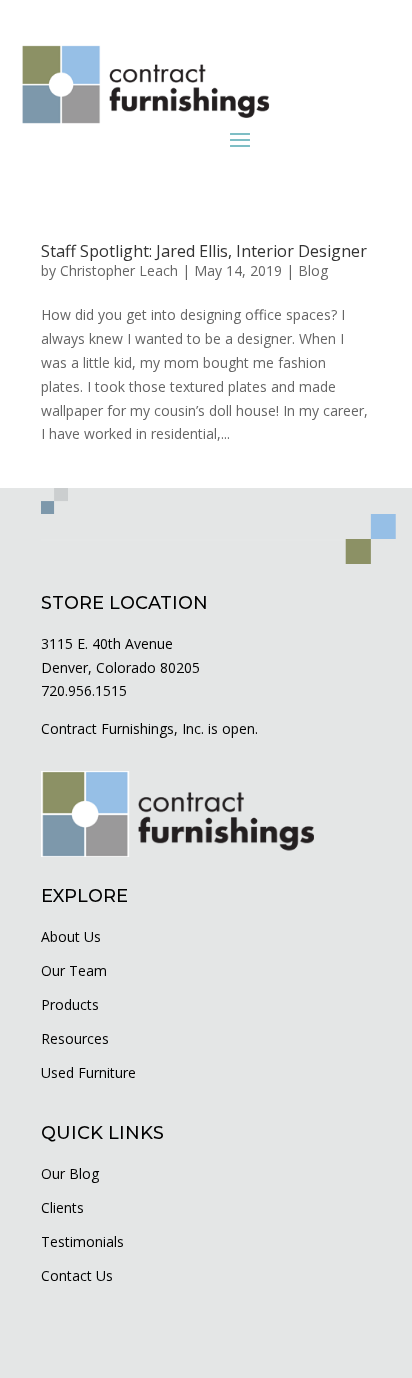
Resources (75, 1038)
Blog (313, 270)
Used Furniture (88, 1072)
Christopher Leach (119, 270)
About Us (71, 936)
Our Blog (70, 1173)
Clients (62, 1207)
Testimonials (82, 1241)
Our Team (74, 970)
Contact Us (77, 1275)
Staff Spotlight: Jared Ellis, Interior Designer (204, 251)
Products (70, 1004)
